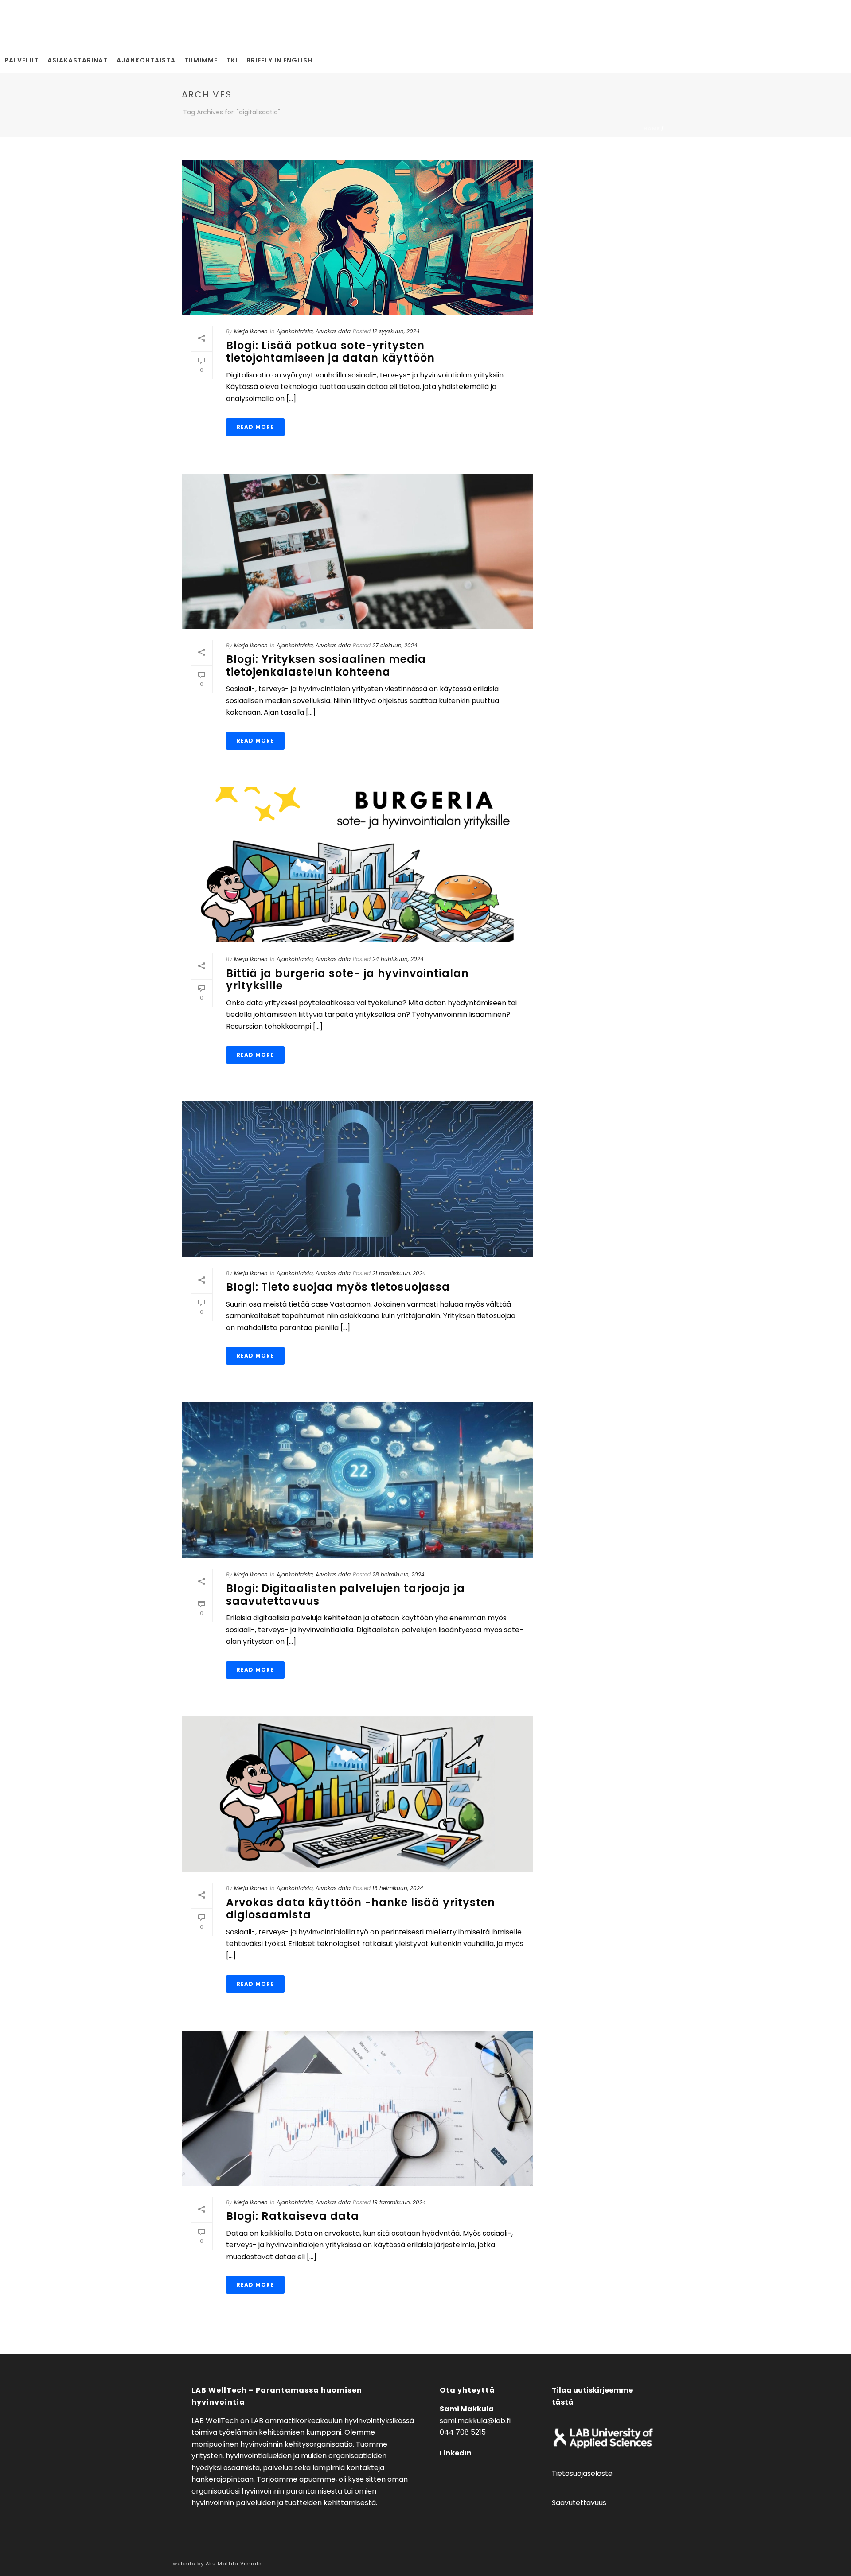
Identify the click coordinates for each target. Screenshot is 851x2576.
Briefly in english (279, 60)
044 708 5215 (463, 2432)
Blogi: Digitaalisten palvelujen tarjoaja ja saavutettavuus (345, 1595)
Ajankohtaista (146, 60)
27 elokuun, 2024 (395, 645)
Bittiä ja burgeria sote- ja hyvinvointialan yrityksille (347, 980)
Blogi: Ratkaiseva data (293, 2216)
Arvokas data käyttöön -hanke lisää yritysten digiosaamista (361, 1909)
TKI (232, 60)
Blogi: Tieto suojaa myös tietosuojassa (338, 1287)
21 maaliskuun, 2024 (399, 1273)
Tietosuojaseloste (582, 2473)
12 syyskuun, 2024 (396, 331)
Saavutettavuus (579, 2503)
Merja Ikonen (251, 331)
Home (652, 129)
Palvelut (21, 60)
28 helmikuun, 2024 (398, 1574)
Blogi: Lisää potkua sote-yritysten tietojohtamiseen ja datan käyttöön (330, 352)
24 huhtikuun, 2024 (398, 959)
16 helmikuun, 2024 (398, 1888)
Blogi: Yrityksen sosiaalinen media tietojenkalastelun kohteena (326, 665)
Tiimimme (201, 60)
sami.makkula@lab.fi (475, 2421)
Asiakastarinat (78, 60)
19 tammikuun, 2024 (399, 2202)
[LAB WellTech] (24, 24)
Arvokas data (333, 331)
